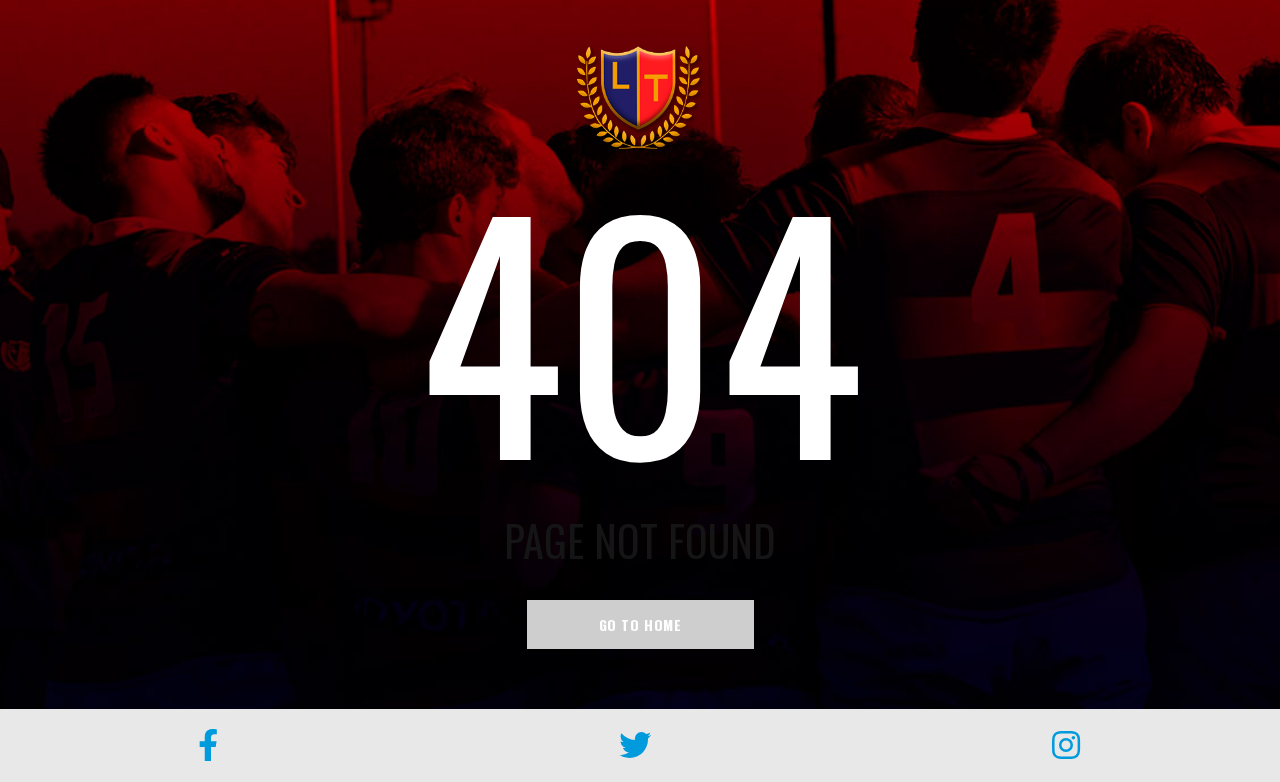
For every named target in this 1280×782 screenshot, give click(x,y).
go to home (640, 624)
